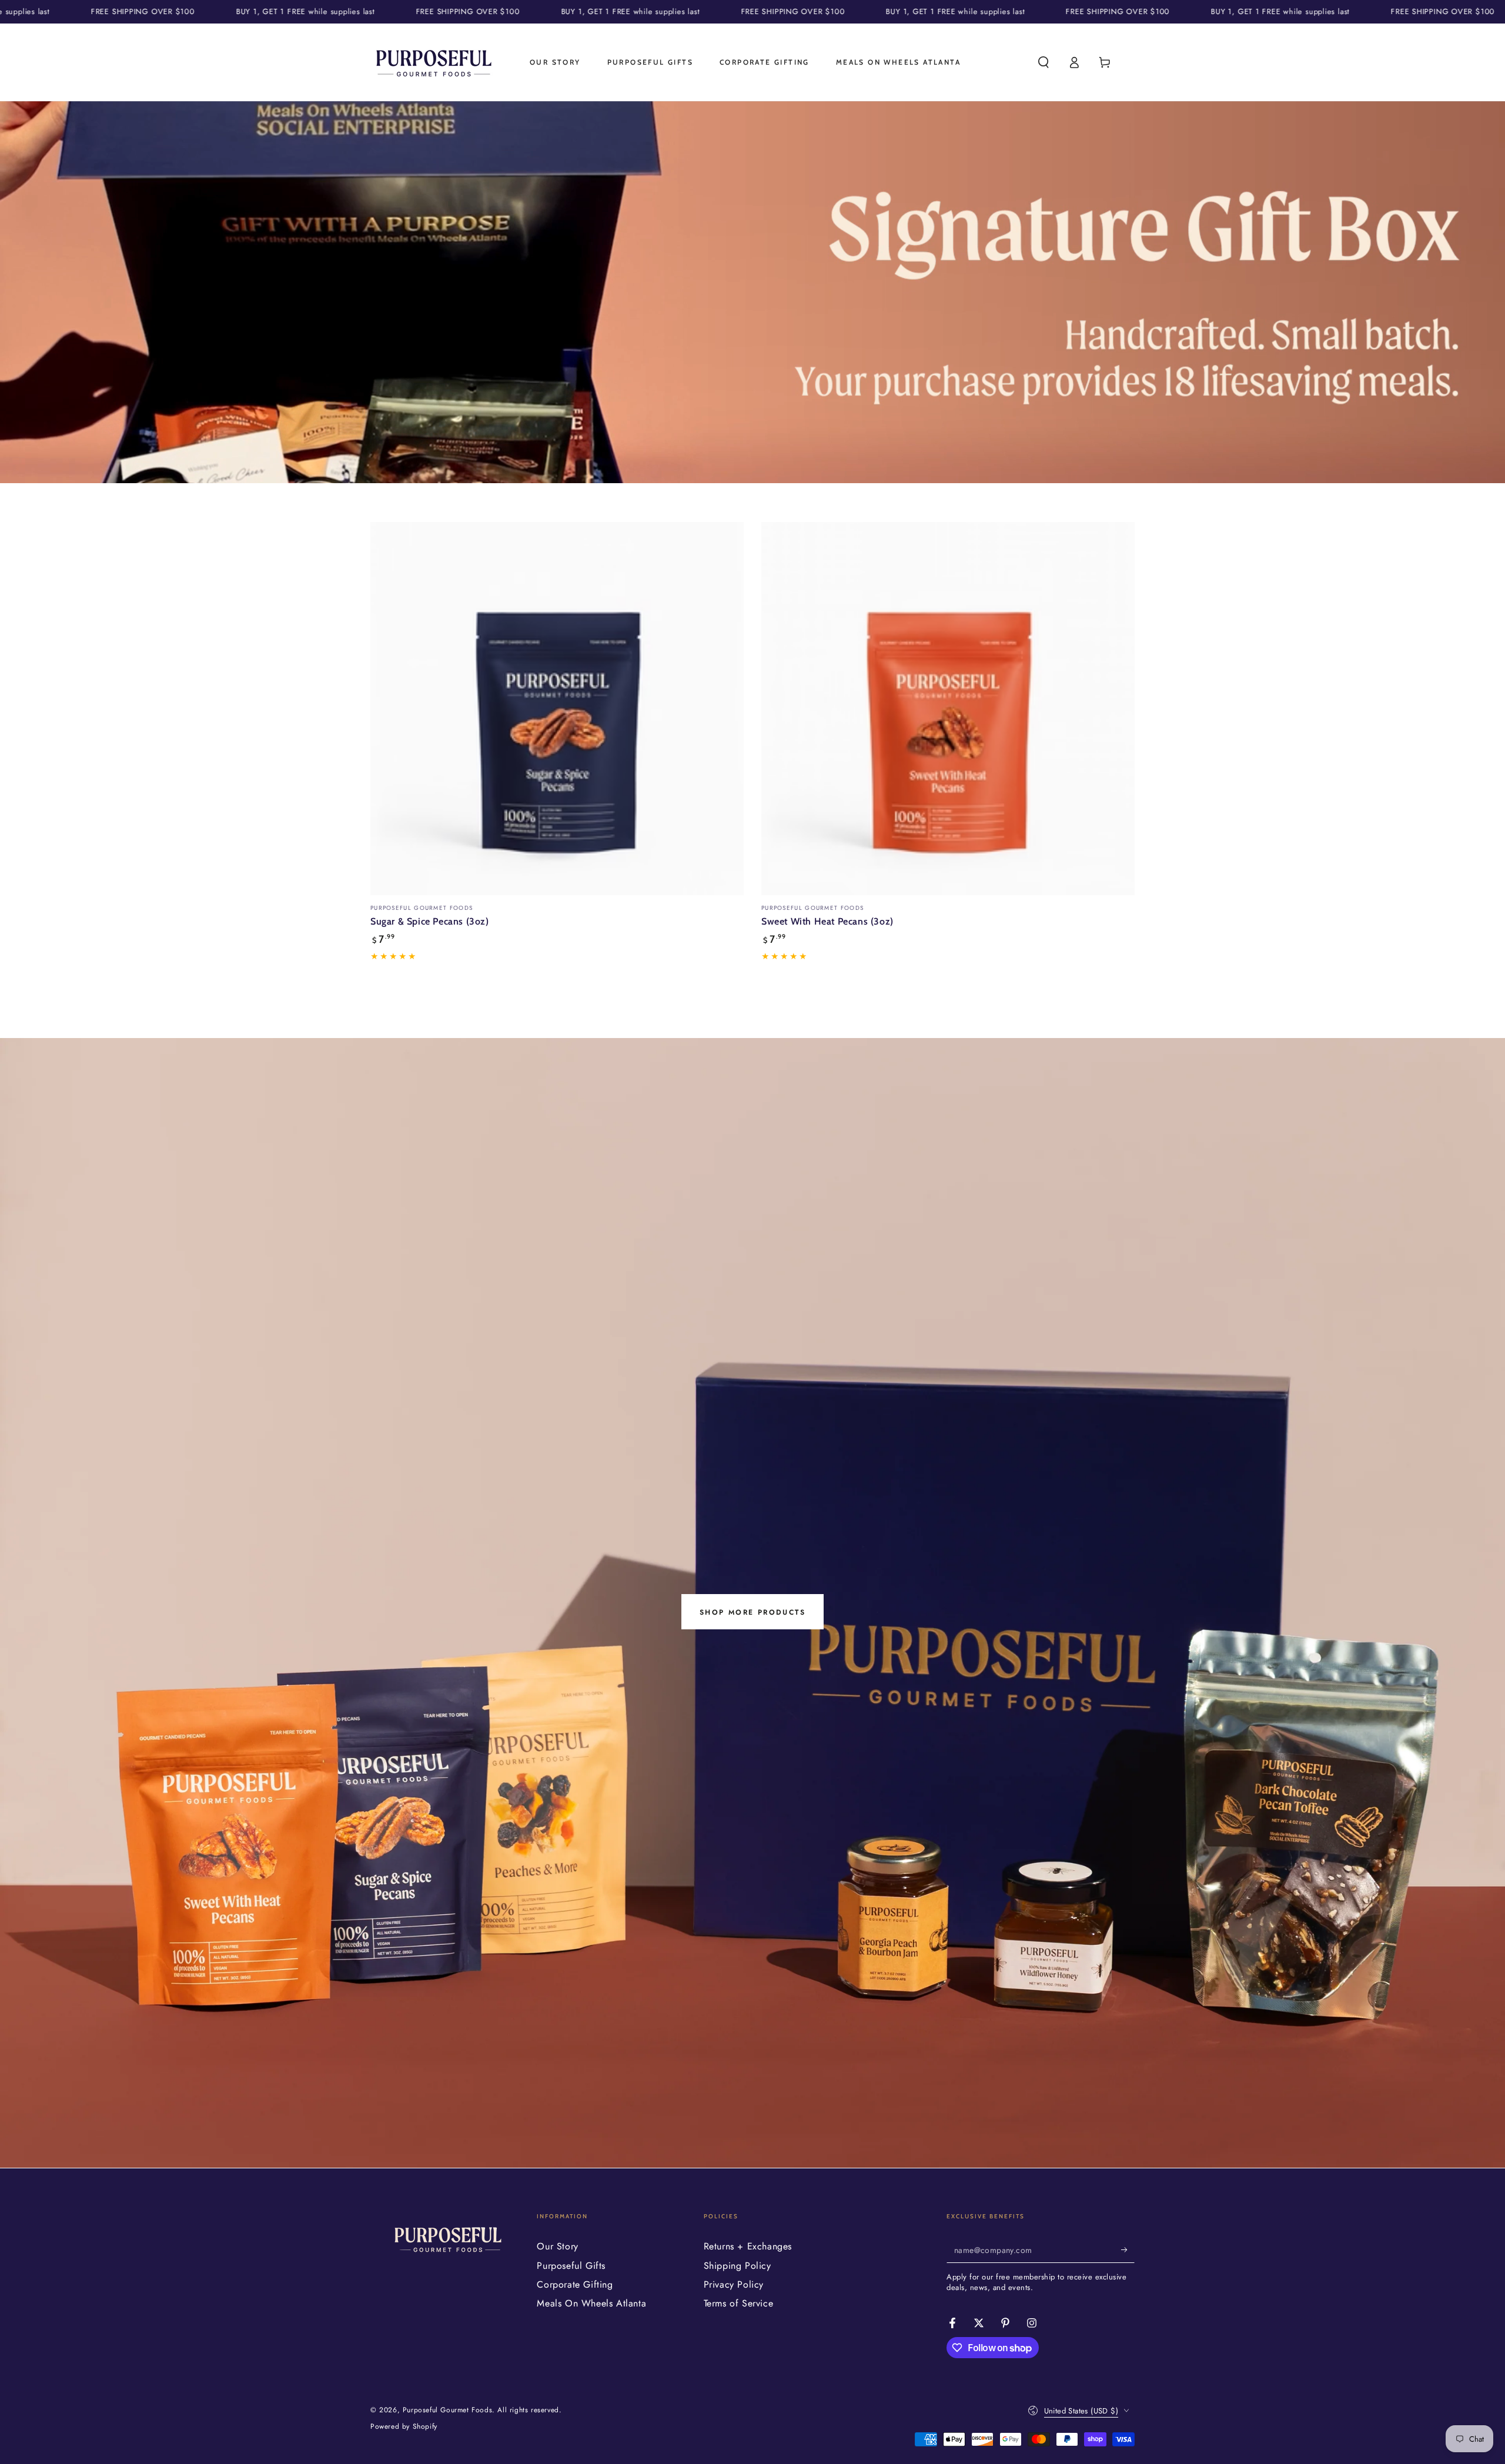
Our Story (557, 2246)
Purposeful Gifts (571, 2266)
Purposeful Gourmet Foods (447, 2410)
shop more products (752, 1612)
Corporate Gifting (575, 2284)
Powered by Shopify (404, 2427)
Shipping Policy (738, 2266)
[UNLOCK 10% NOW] (1128, 2249)
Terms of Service (739, 2303)
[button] (1044, 62)
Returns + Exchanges (748, 2246)
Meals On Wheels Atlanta (591, 2303)
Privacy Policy (734, 2284)
